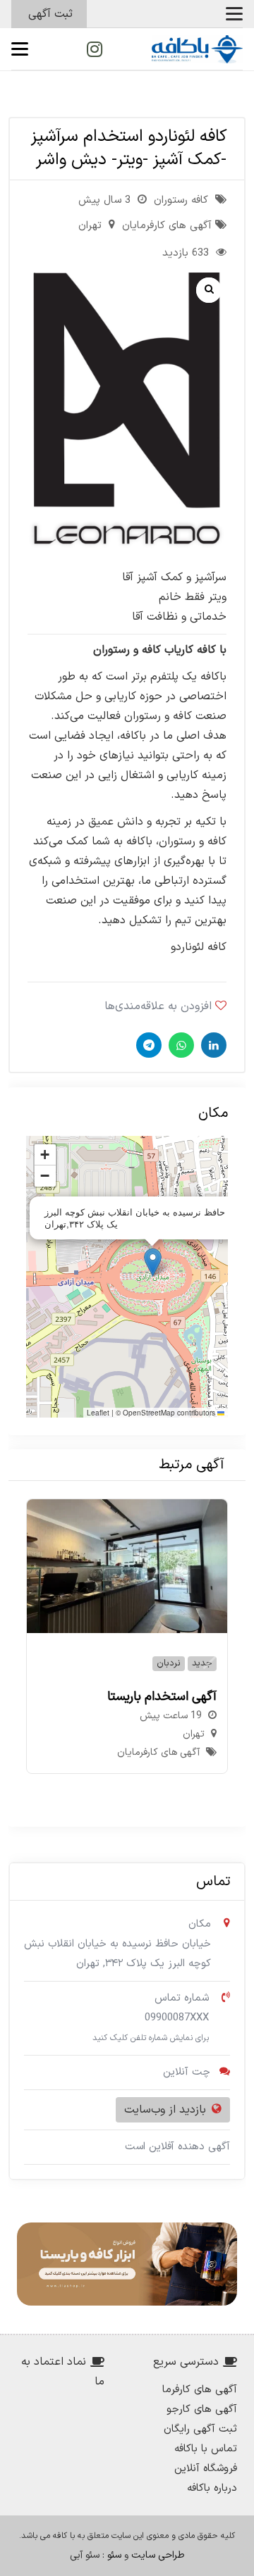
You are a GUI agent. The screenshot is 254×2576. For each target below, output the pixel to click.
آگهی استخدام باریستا (162, 1697)
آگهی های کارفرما (200, 2390)
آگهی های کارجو (202, 2409)
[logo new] (197, 49)
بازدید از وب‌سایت (165, 2110)
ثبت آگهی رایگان (200, 2429)
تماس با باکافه (206, 2449)
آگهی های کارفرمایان (167, 226)
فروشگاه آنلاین (206, 2469)
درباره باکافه (212, 2488)
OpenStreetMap (149, 1413)
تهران (90, 226)
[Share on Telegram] (147, 1045)
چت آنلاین (187, 2072)
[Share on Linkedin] (212, 1045)
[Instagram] (95, 49)
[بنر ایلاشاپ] (127, 2264)
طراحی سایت (158, 2555)
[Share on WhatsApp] (180, 1045)
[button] (234, 14)
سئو (114, 2555)
